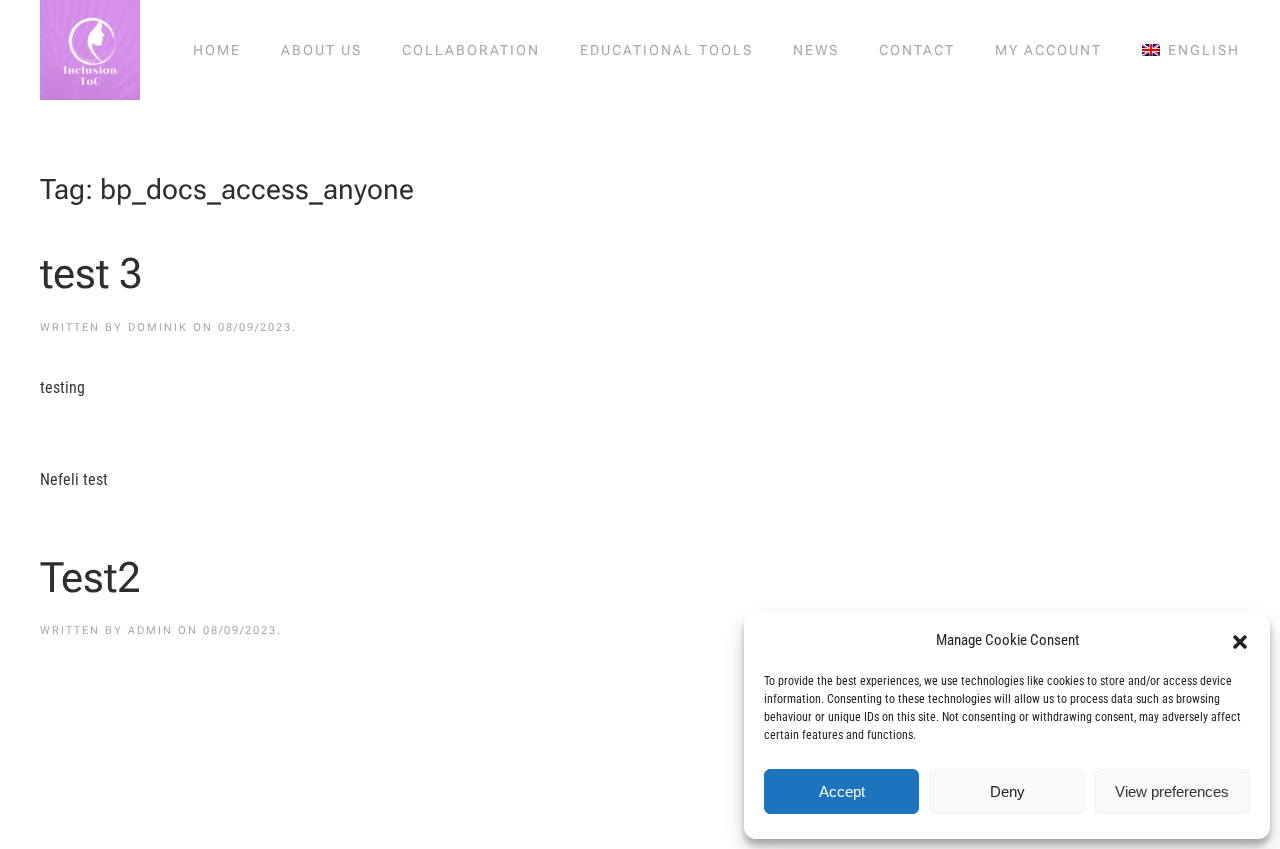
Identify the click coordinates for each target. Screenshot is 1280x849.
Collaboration (471, 50)
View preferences (1172, 791)
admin (150, 630)
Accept (842, 791)
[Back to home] (90, 50)
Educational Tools (666, 50)
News (816, 50)
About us (321, 50)
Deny (1007, 791)
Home (217, 50)
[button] (1240, 640)
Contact (917, 50)
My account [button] (1048, 50)
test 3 (91, 273)
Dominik (158, 327)
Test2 (90, 577)
